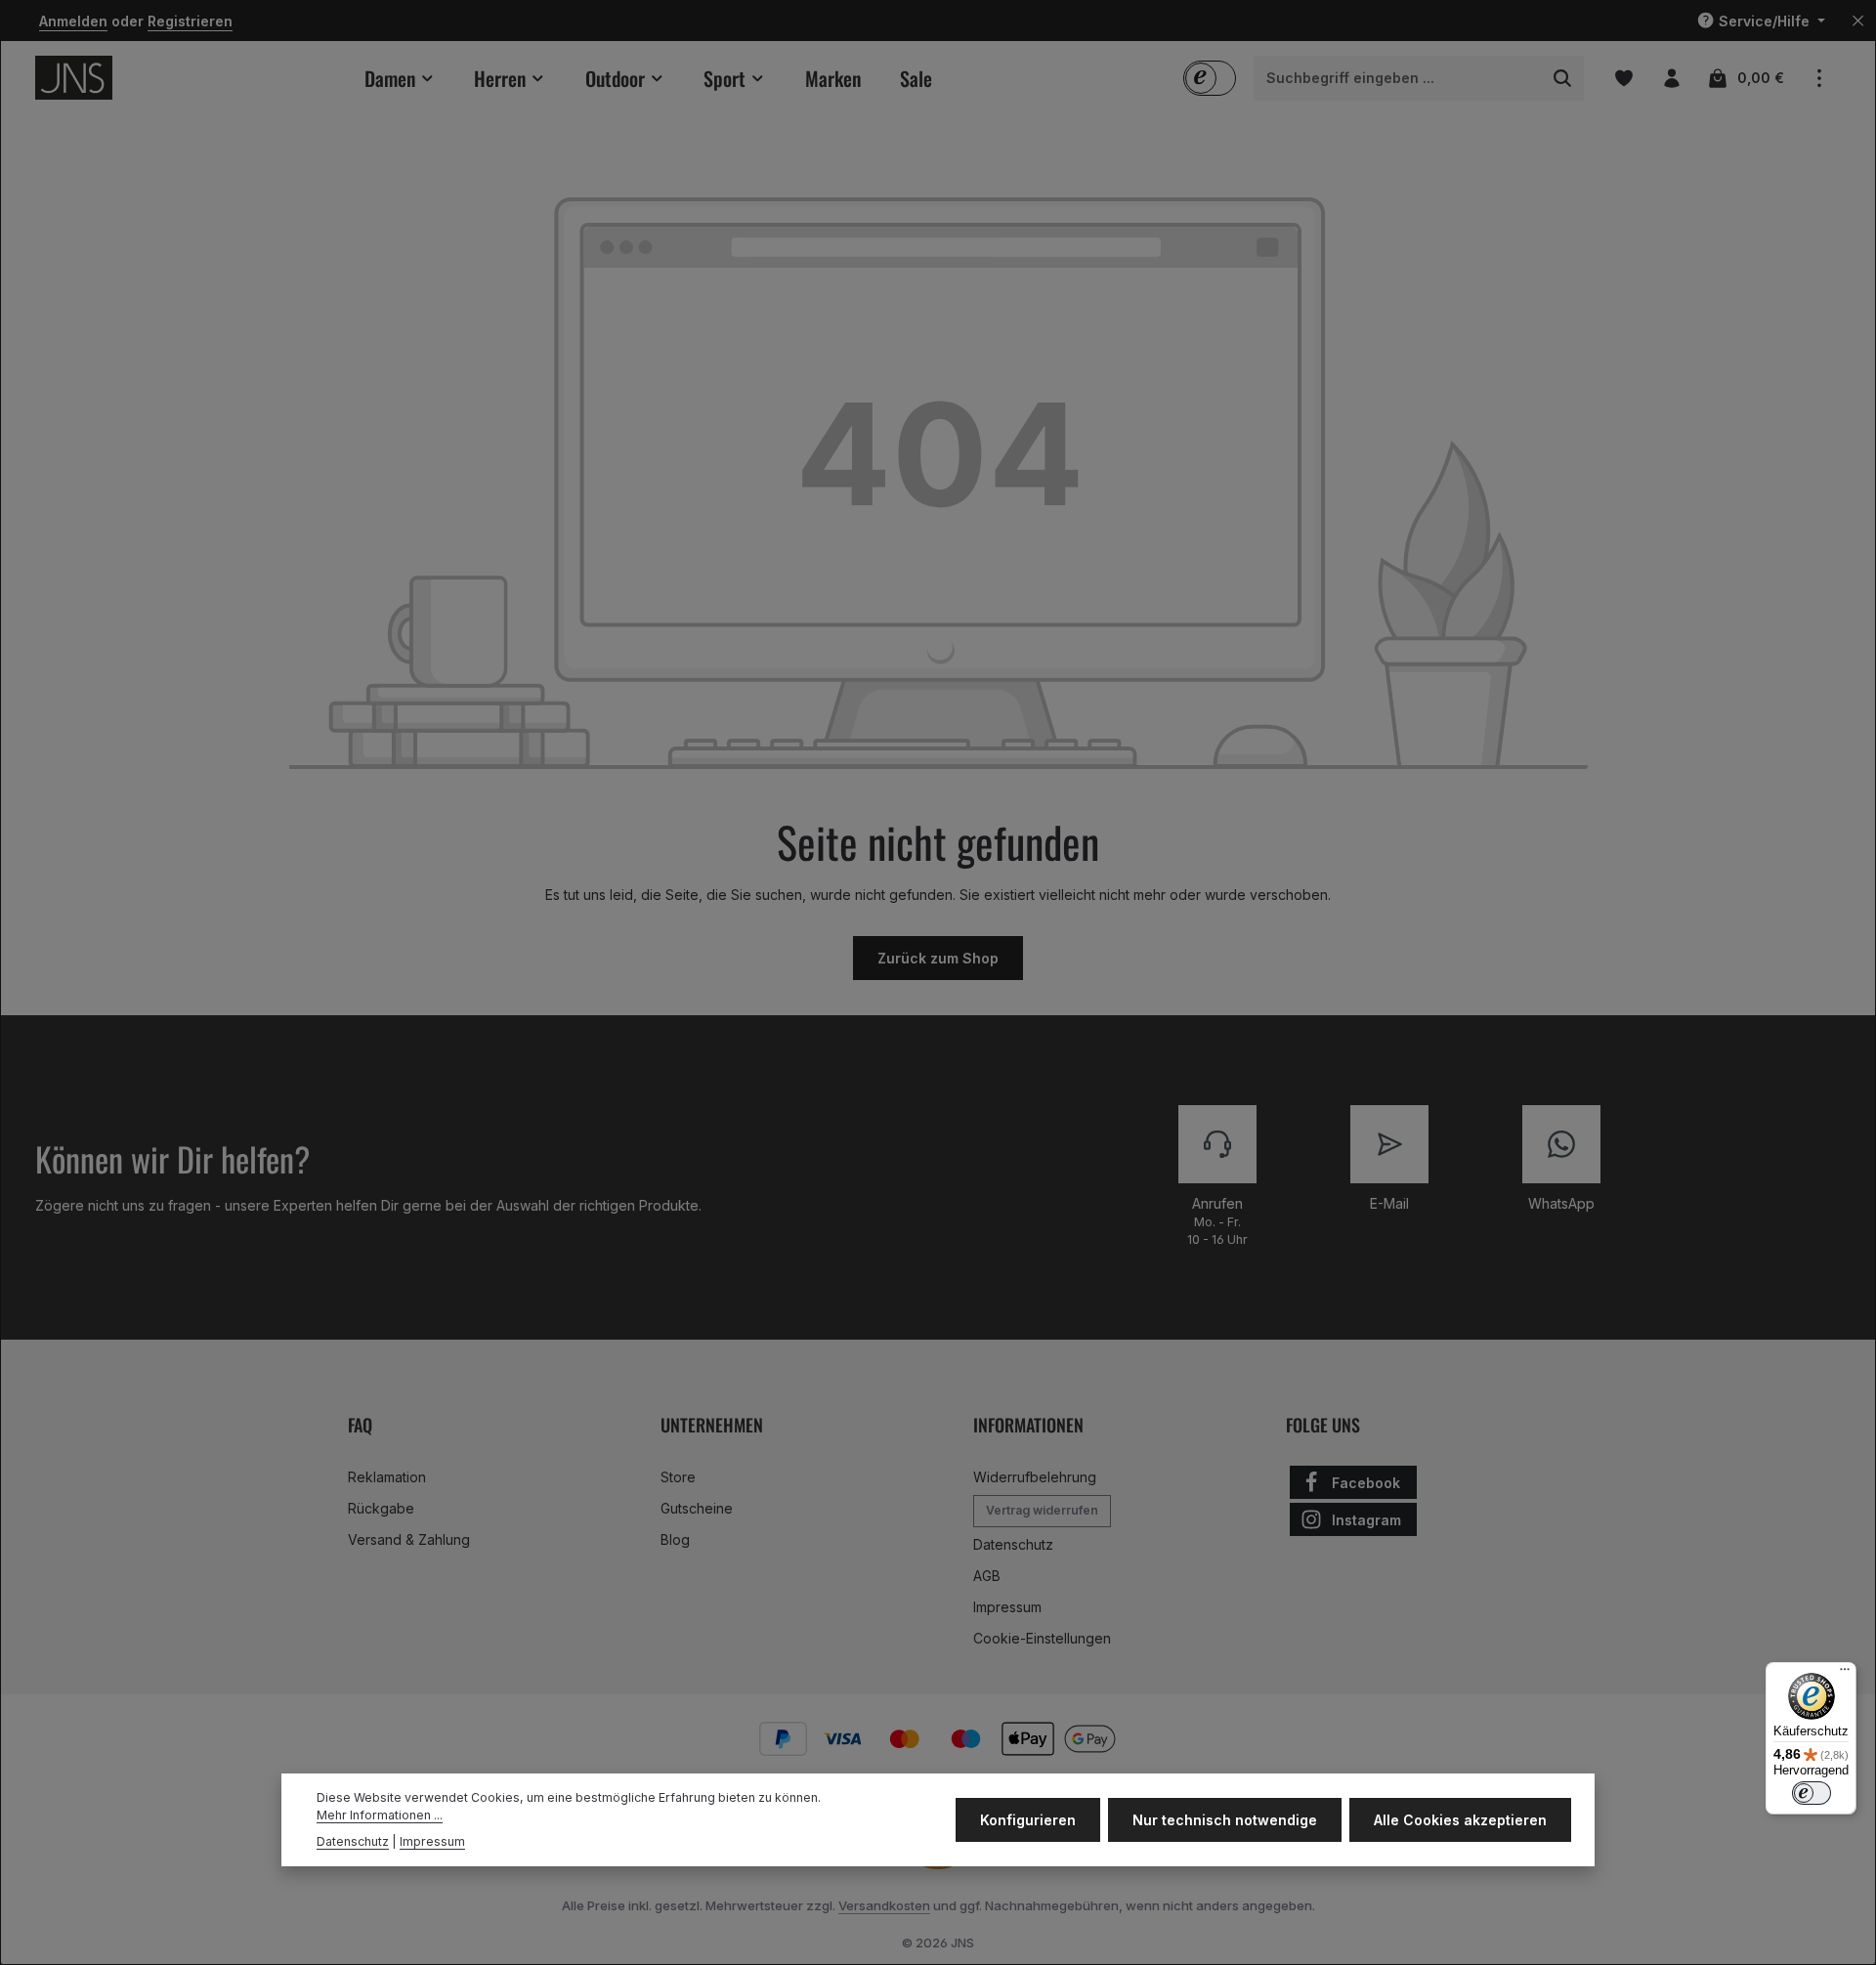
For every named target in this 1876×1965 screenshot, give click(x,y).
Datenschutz (1013, 1544)
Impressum (1007, 1607)
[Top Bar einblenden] (1819, 78)
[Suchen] (1563, 78)
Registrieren (190, 21)
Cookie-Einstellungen (1042, 1638)
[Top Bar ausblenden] (1858, 21)
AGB (987, 1576)
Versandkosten (884, 1905)
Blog (675, 1539)
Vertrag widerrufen (1042, 1510)
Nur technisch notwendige (1225, 1820)
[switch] (1812, 1793)
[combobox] (1398, 78)
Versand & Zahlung (409, 1539)
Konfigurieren (1028, 1820)
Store (678, 1477)
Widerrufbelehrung (1035, 1477)
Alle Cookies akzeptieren (1460, 1820)
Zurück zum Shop (938, 958)
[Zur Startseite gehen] (74, 78)
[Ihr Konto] (1671, 78)
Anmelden (73, 21)
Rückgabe (381, 1508)
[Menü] (1845, 1674)
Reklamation (387, 1477)
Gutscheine (697, 1508)
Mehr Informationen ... (380, 1816)
